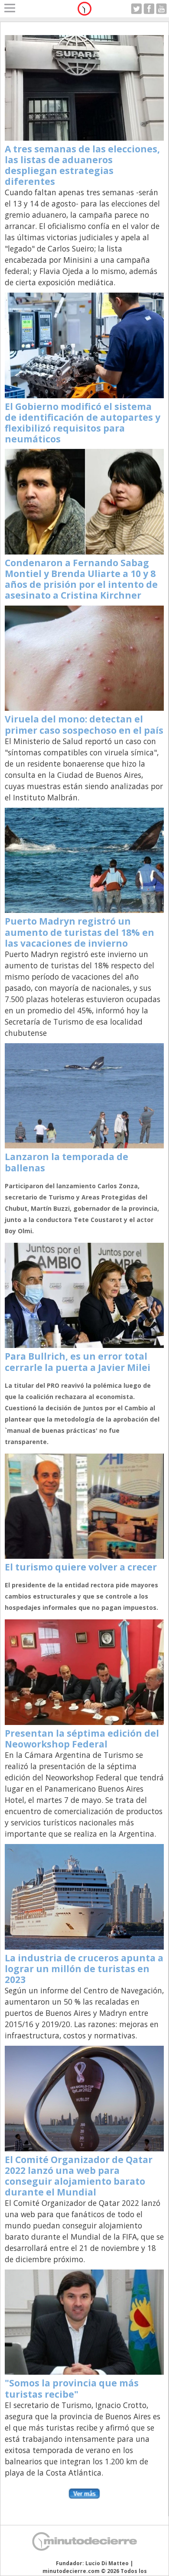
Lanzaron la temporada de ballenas (67, 1162)
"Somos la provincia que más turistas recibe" (72, 2388)
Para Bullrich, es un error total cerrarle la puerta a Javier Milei (78, 1362)
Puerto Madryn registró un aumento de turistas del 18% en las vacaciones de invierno (80, 932)
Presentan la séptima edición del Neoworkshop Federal (82, 1739)
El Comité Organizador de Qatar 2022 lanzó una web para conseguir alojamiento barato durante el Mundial (79, 2176)
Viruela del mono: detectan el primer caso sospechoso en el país (84, 724)
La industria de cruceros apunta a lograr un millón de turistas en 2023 (84, 1969)
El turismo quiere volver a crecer (81, 1567)
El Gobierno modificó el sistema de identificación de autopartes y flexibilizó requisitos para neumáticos (83, 423)
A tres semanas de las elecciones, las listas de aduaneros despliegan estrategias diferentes (82, 165)
